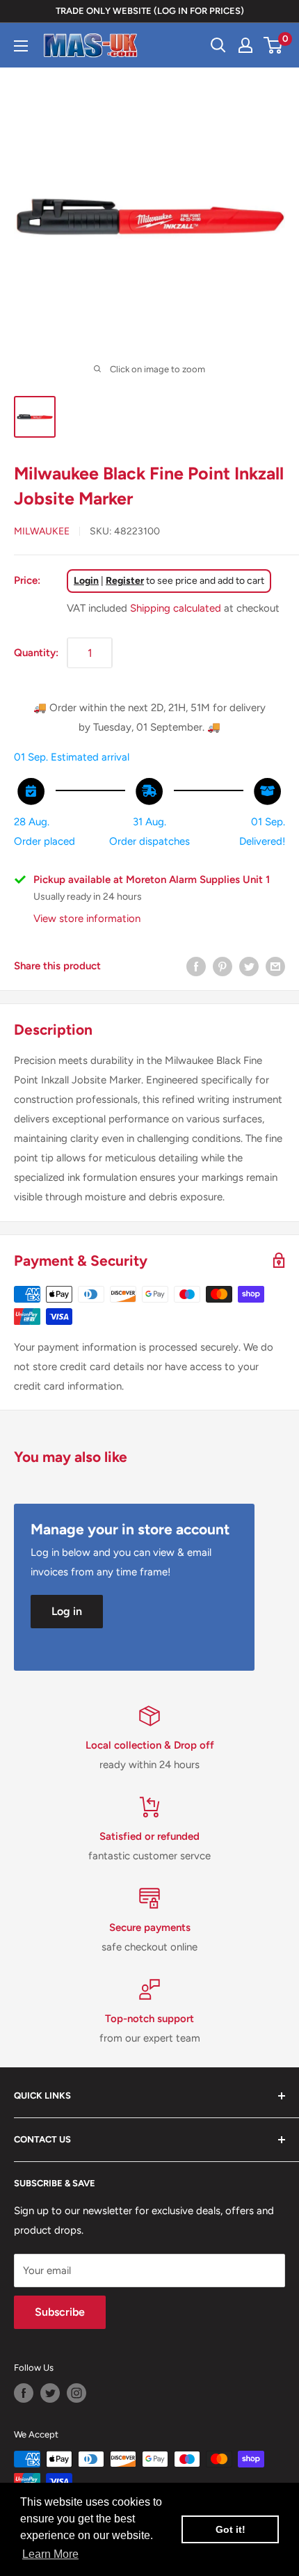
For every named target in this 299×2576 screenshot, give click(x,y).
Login (86, 581)
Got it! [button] (231, 2529)
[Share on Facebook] (196, 966)
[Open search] (218, 45)
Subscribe (60, 2312)
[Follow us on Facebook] (24, 2393)
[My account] (245, 45)
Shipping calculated (176, 608)
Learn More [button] (50, 2554)
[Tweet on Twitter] (249, 966)
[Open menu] (21, 46)
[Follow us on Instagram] (76, 2393)
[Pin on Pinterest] (223, 966)
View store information (87, 919)
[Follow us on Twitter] (50, 2393)
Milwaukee (42, 531)
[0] (274, 45)
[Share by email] (275, 966)
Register (125, 581)
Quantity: (36, 653)
